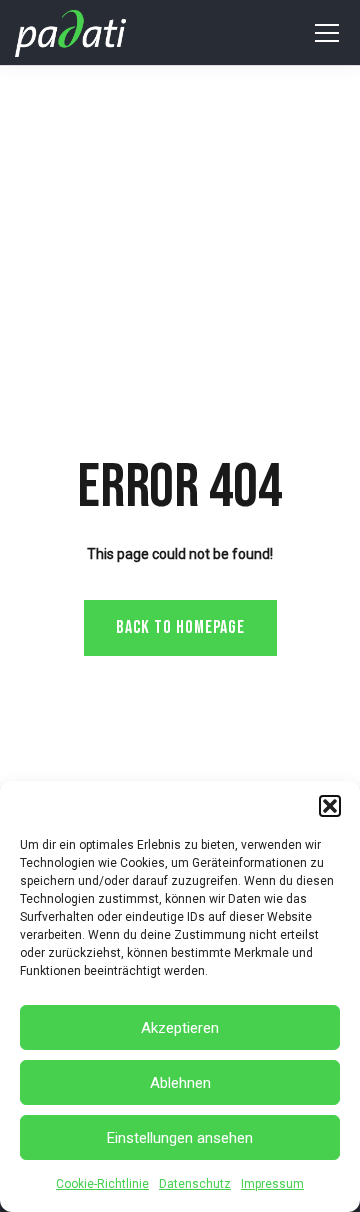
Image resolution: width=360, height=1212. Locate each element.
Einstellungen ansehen (180, 1138)
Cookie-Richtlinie (102, 1184)
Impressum (272, 1184)
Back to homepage (180, 627)
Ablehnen (180, 1083)
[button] (330, 806)
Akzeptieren (180, 1028)
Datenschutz (195, 1184)
